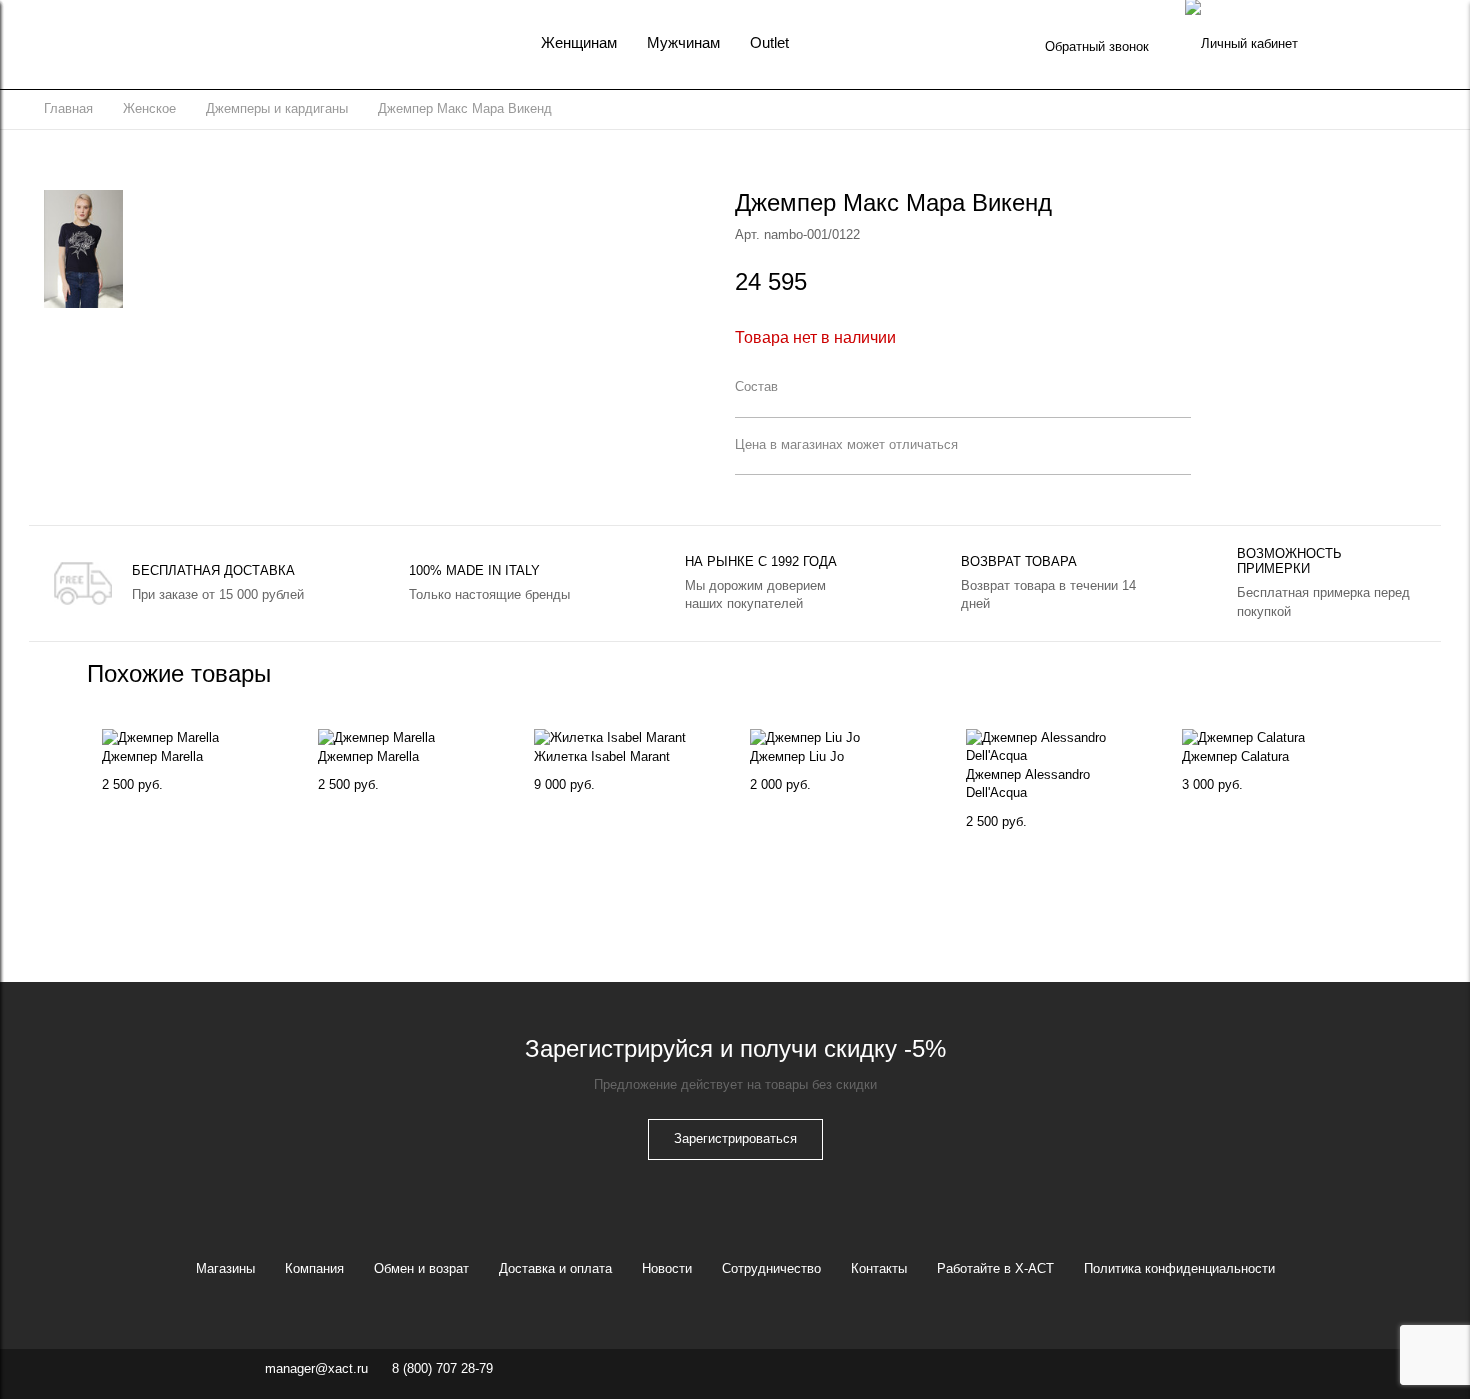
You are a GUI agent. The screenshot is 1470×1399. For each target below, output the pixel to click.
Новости (667, 1268)
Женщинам (579, 42)
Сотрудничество (771, 1268)
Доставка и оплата (555, 1268)
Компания (314, 1268)
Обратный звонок (1097, 46)
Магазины (225, 1268)
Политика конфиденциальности (1179, 1268)
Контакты (879, 1268)
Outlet (769, 42)
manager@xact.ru (316, 1368)
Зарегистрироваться (735, 1138)
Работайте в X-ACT (995, 1268)
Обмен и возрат (421, 1268)
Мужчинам (683, 42)
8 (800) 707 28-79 (442, 1368)
